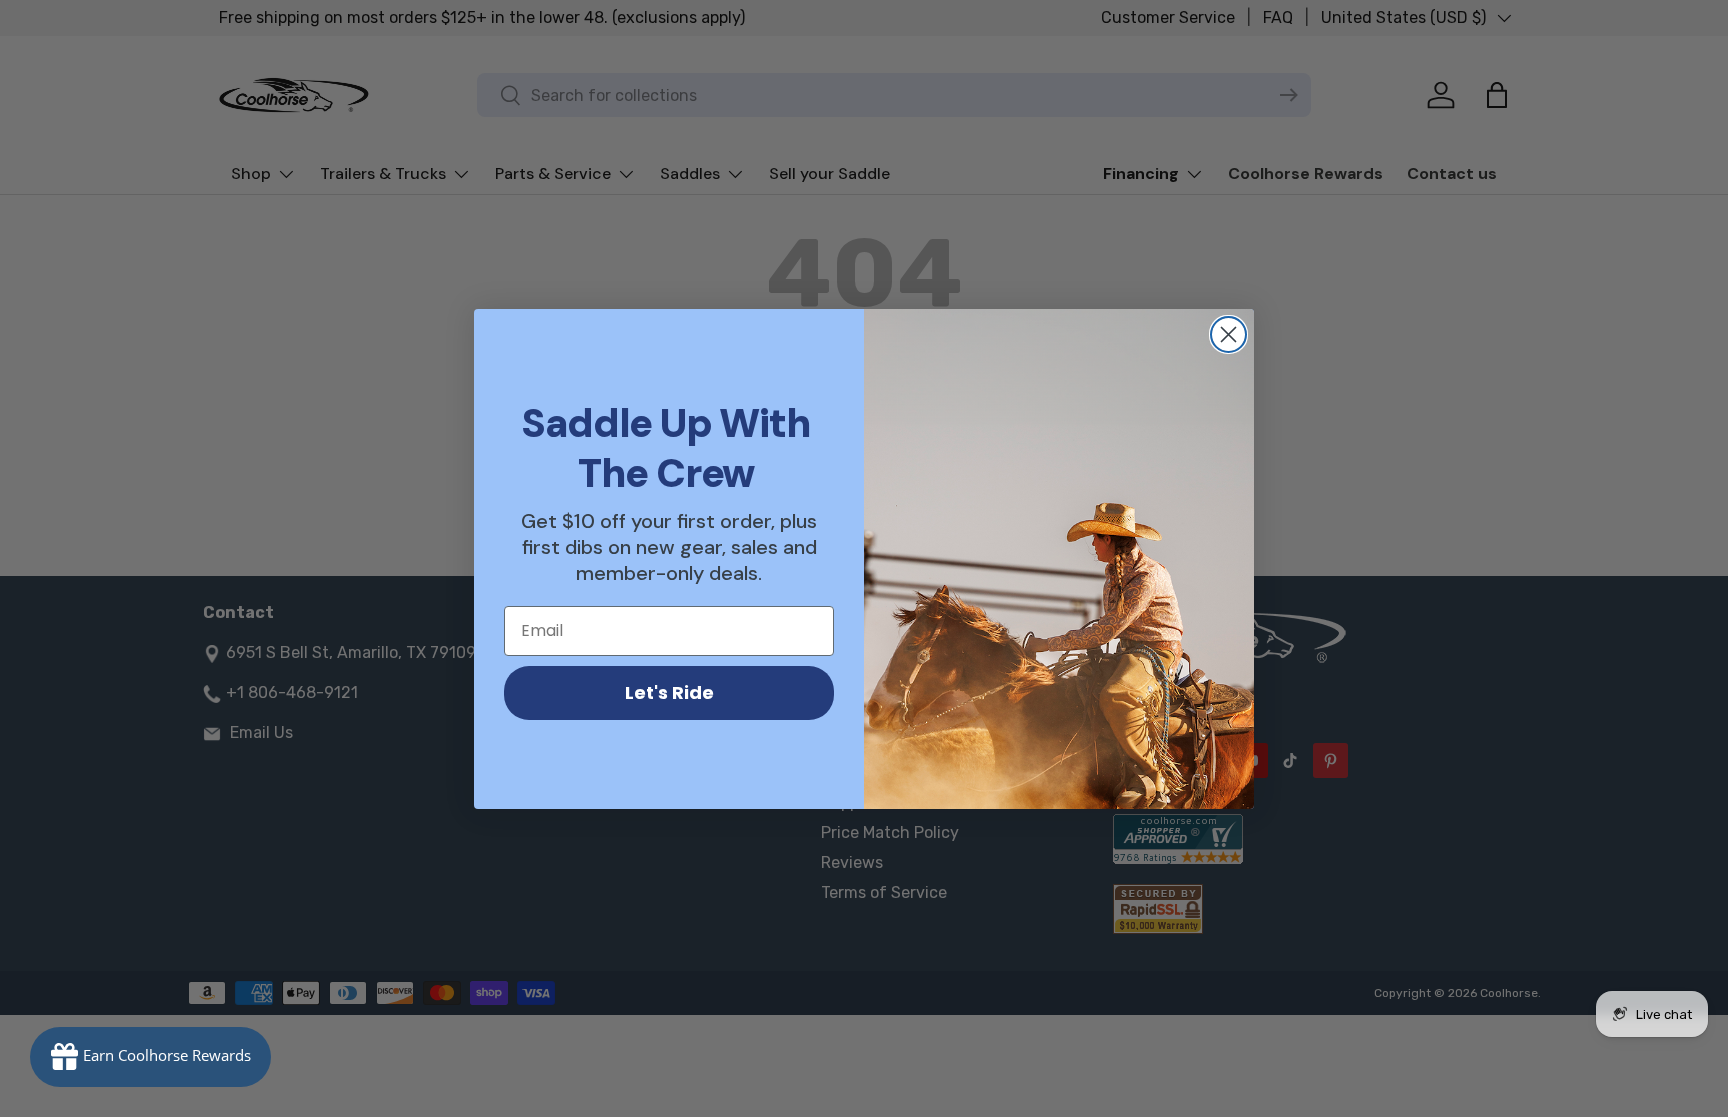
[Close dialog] (1228, 334)
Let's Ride (669, 692)
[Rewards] (150, 1057)
